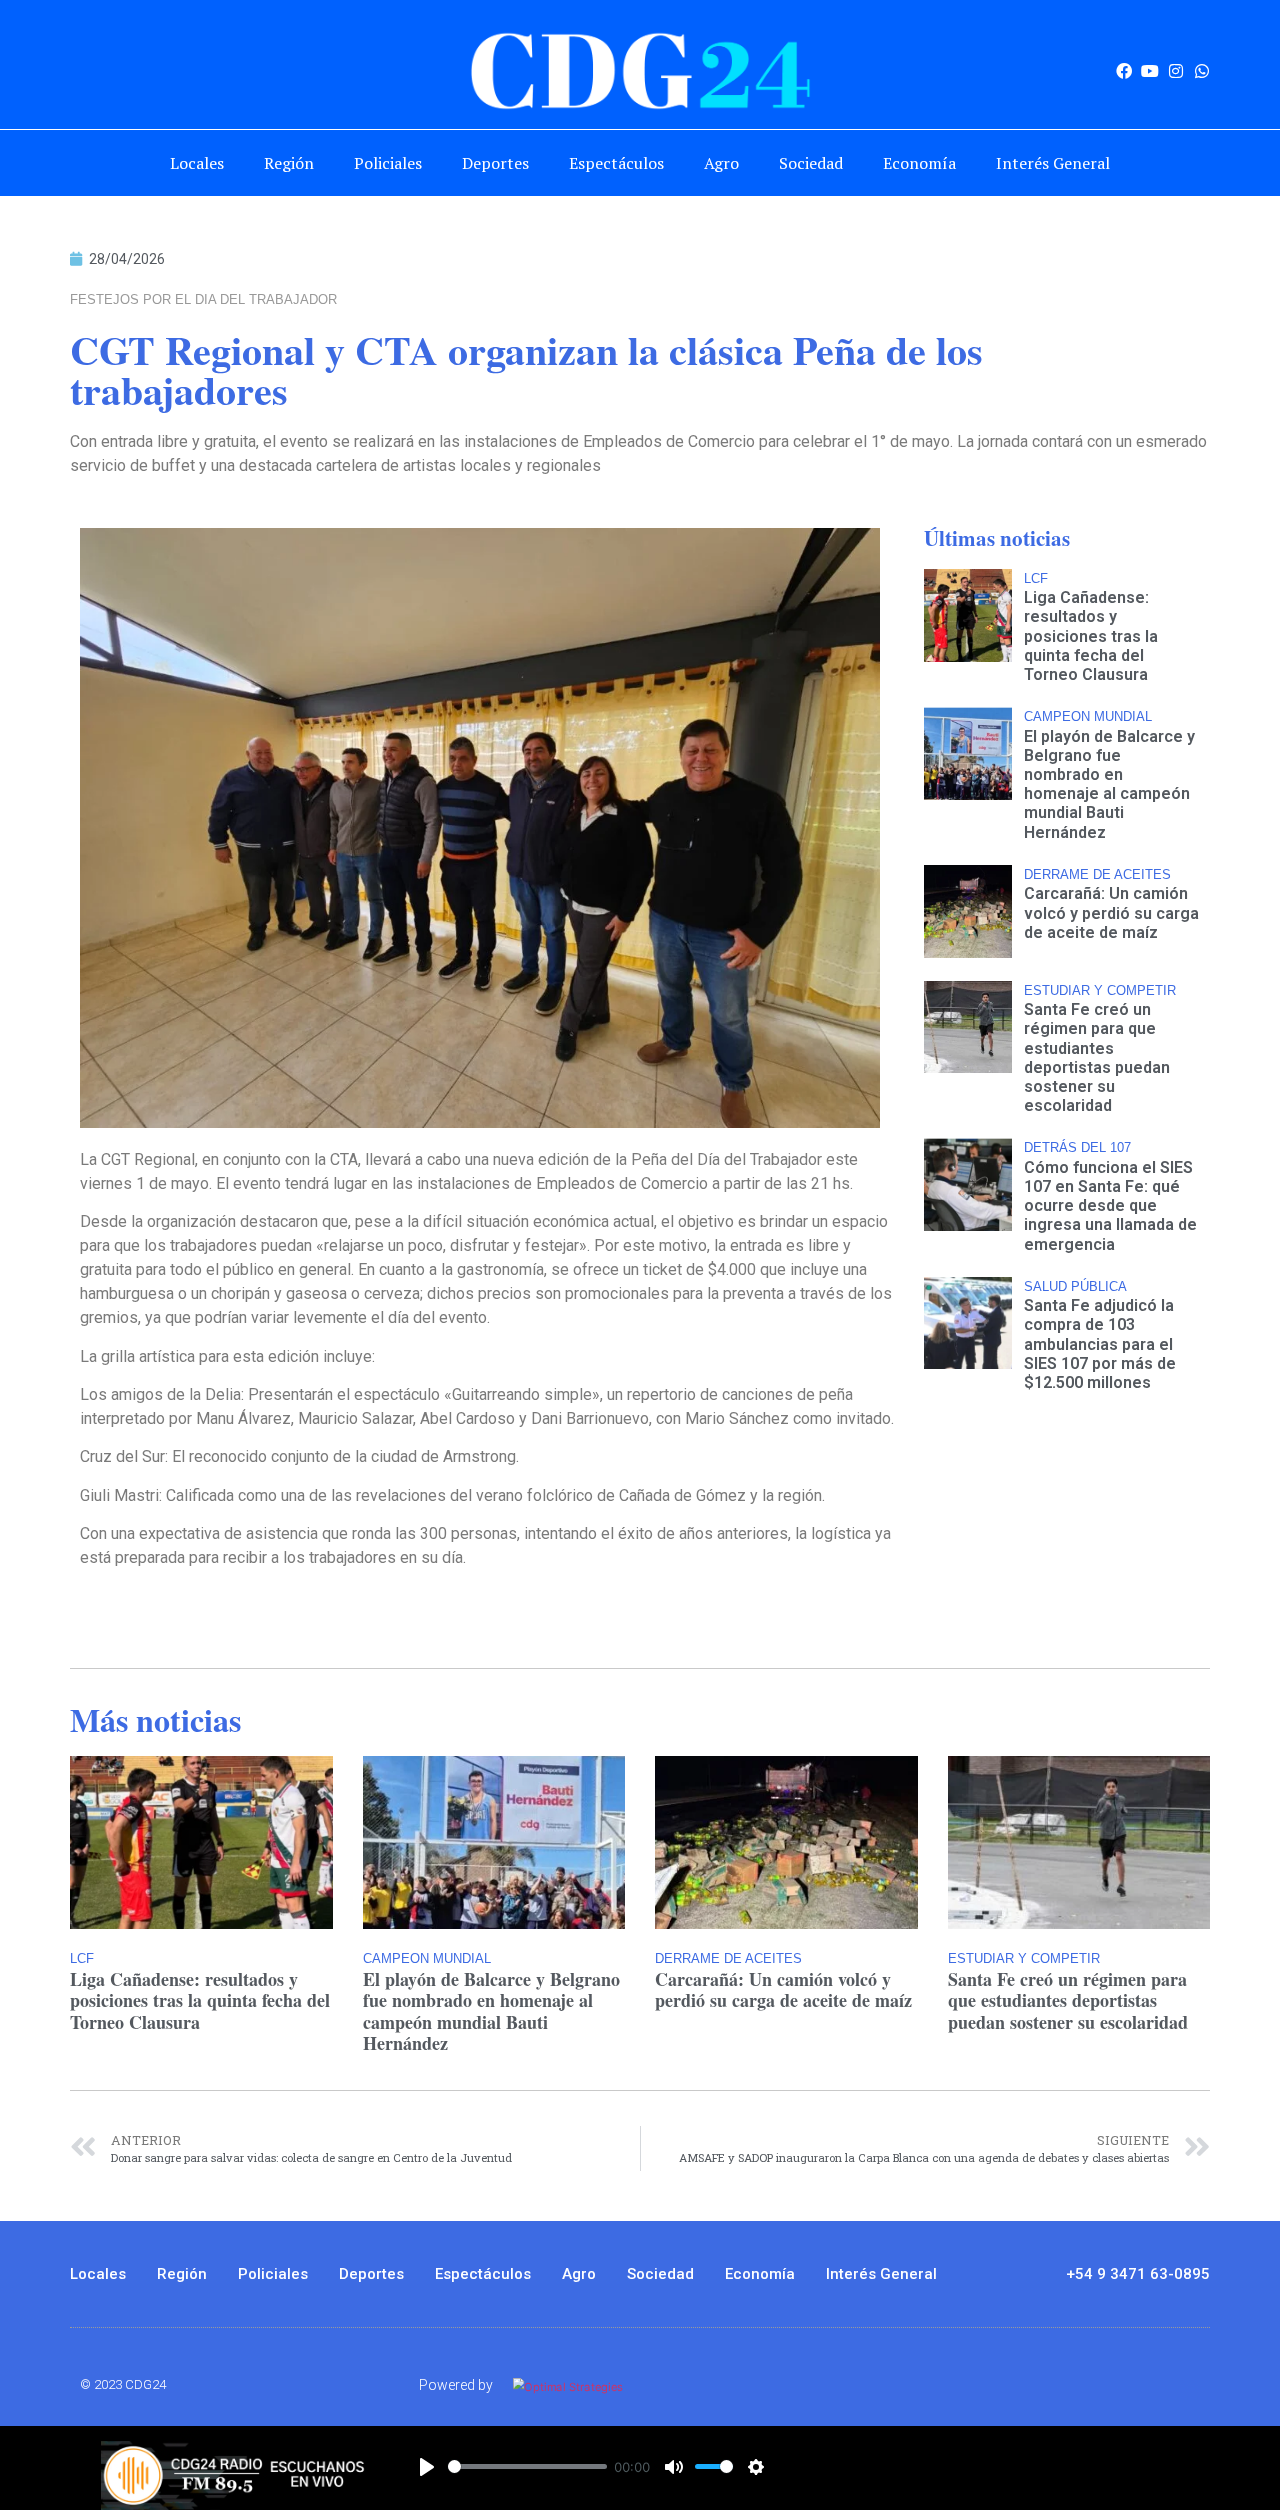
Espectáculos (616, 163)
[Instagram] (1176, 71)
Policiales (388, 163)
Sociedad (811, 163)
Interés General (1053, 163)
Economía (919, 163)
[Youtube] (1150, 71)
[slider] (527, 2466)
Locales (197, 163)
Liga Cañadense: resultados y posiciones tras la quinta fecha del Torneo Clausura (1091, 636)
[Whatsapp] (1202, 71)
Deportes (495, 163)
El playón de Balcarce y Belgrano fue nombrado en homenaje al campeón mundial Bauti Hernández (1109, 784)
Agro (721, 163)
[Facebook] (1124, 71)
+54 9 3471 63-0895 (1138, 2274)
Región (289, 163)
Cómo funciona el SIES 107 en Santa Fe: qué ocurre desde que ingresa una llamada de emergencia (1110, 1206)
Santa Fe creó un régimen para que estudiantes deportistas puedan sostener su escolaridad (1097, 1057)
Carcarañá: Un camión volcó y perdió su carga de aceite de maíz (1111, 912)
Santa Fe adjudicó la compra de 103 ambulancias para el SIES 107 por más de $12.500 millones (1100, 1344)
